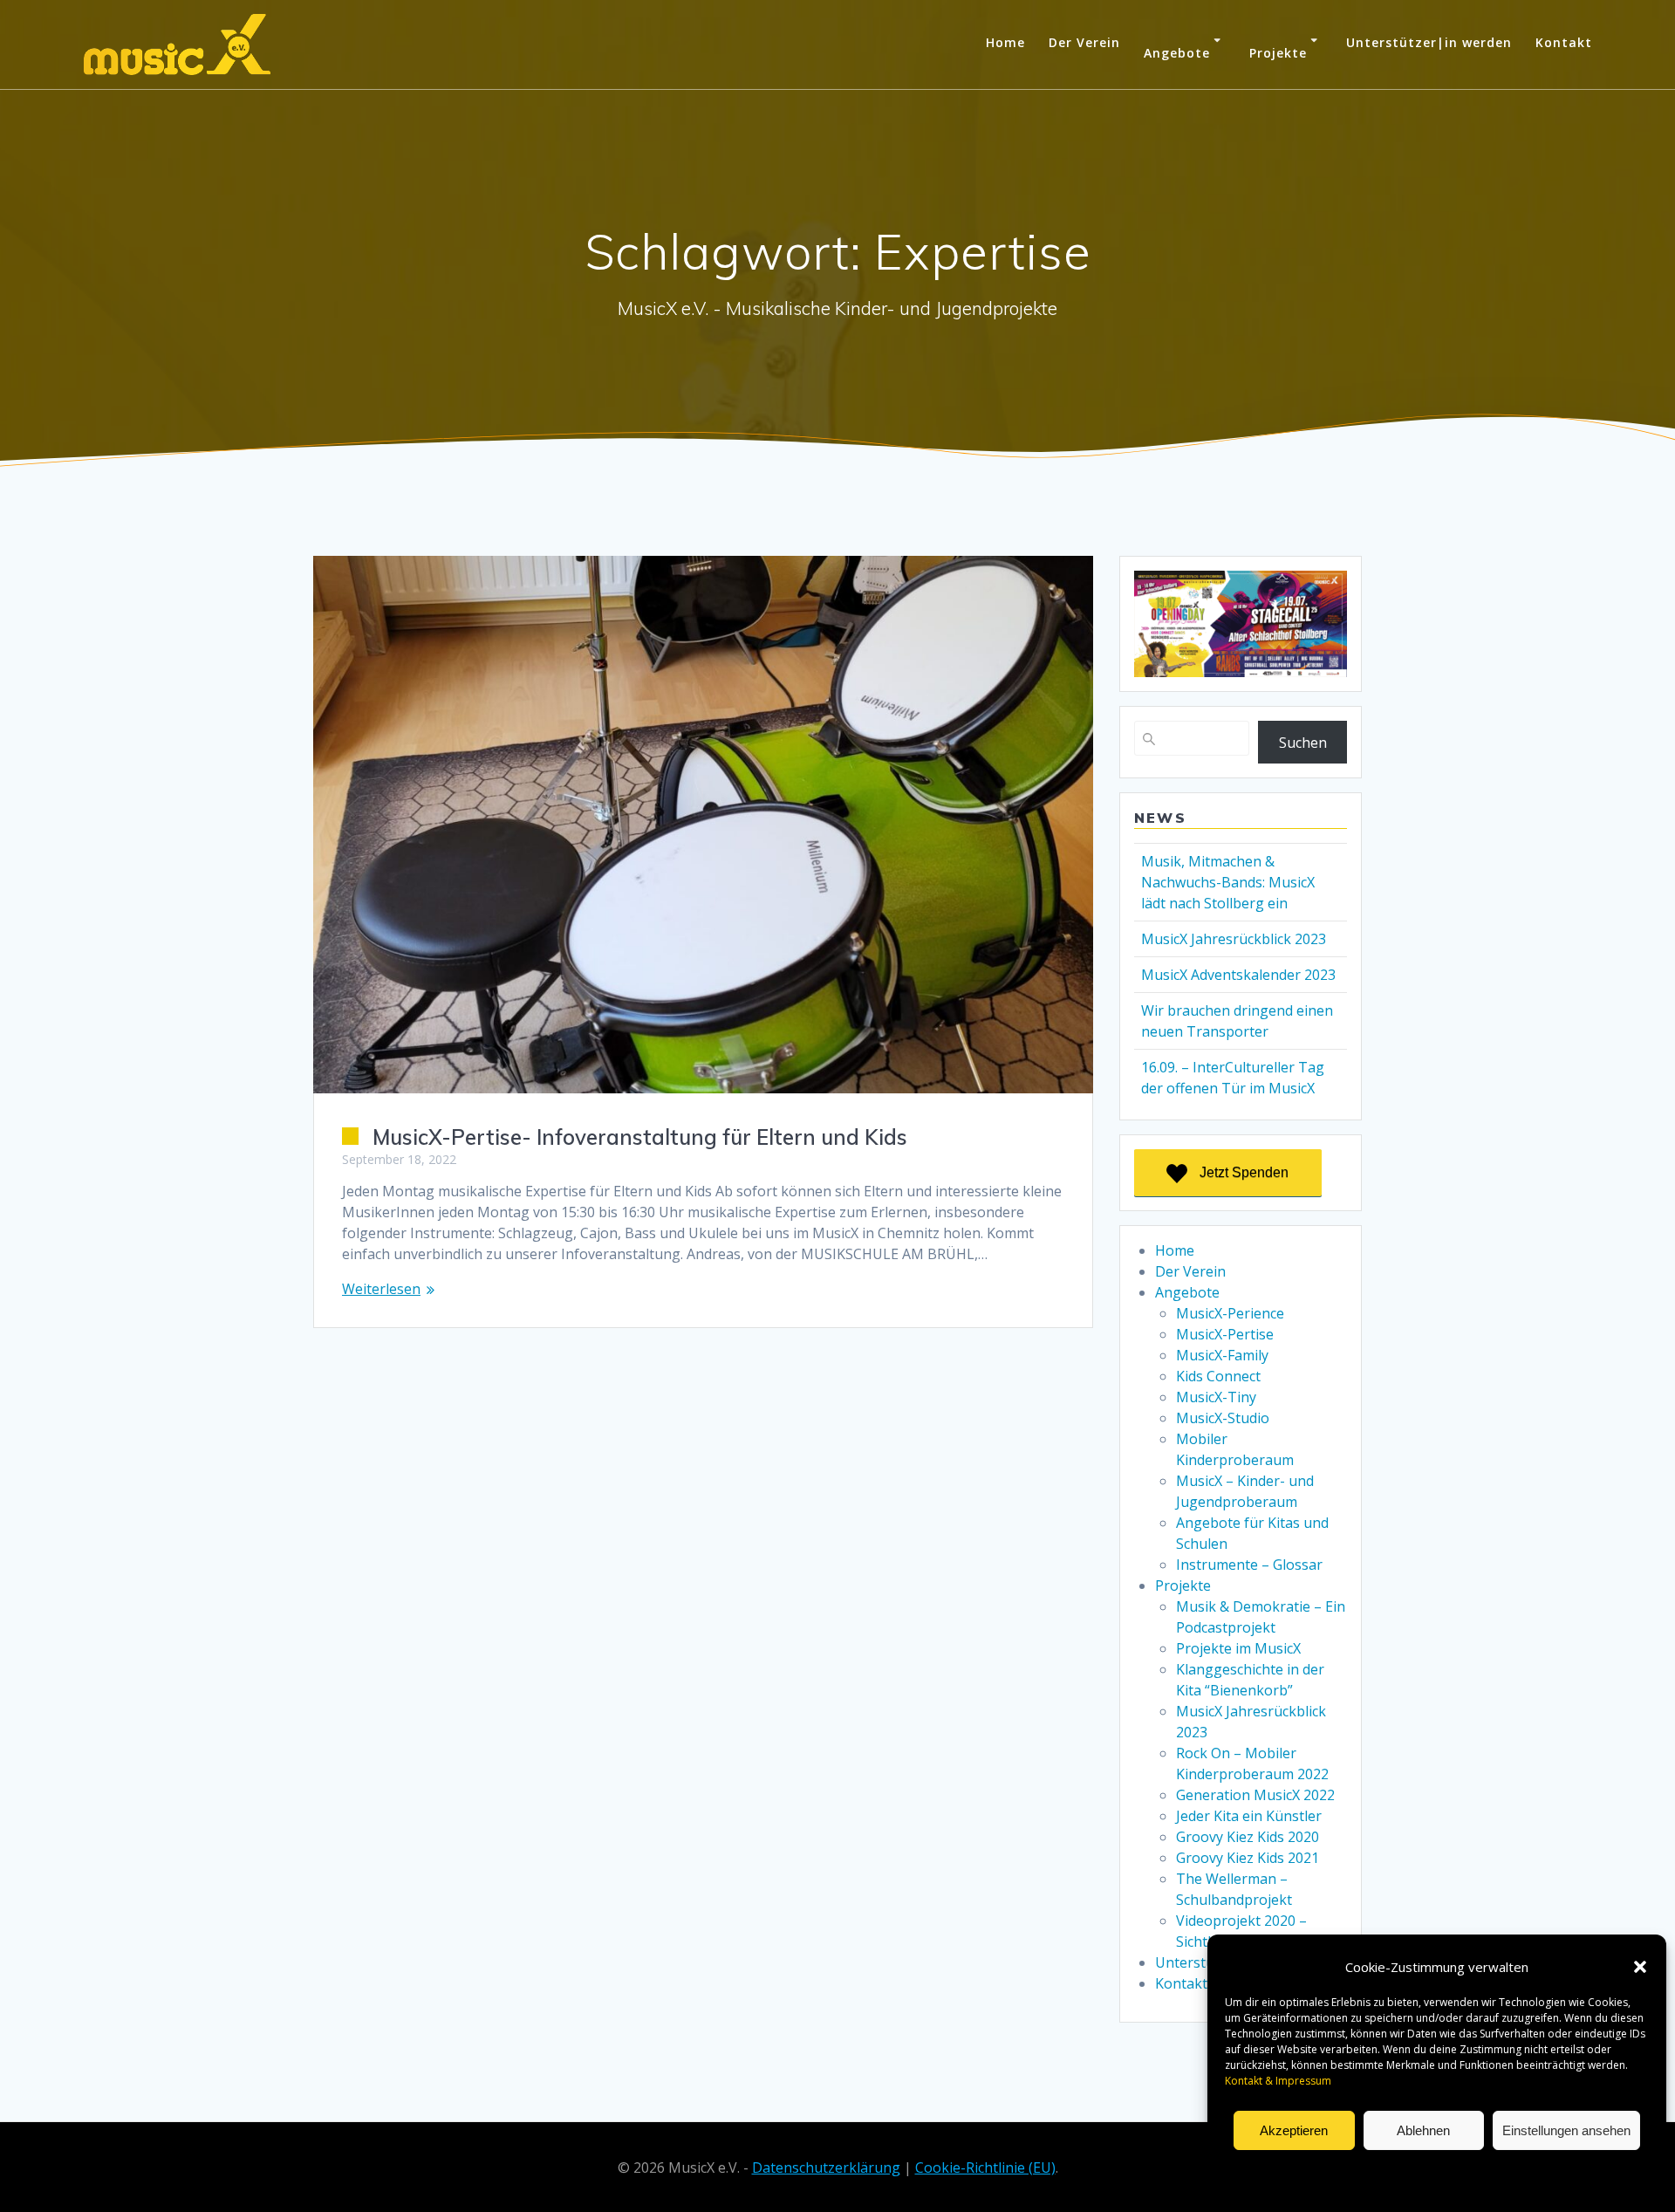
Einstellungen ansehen (1566, 2130)
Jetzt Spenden (1244, 1172)
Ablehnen (1423, 2130)
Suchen (1303, 743)
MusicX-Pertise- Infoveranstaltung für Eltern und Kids (640, 1137)
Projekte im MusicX (1238, 1648)
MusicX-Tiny (1216, 1397)
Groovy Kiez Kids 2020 (1248, 1837)
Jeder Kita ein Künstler (1249, 1816)
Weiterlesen (381, 1289)
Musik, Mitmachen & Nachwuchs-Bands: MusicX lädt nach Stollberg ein (1228, 882)
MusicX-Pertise (1225, 1334)
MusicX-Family (1222, 1355)
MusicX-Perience (1230, 1313)
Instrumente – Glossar (1249, 1565)
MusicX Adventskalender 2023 (1238, 975)
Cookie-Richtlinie (1321, 2171)
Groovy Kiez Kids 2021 (1248, 1858)
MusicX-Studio (1223, 1418)
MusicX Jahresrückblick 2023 (1234, 939)
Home (1005, 42)
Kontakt (1564, 42)
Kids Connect (1218, 1376)
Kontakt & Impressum (1541, 2171)
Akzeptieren (1294, 2130)
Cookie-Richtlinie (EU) (985, 2167)
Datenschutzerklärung (1425, 2171)
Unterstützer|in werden (1429, 42)
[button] (1640, 1967)
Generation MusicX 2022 (1255, 1795)
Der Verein (1084, 42)
